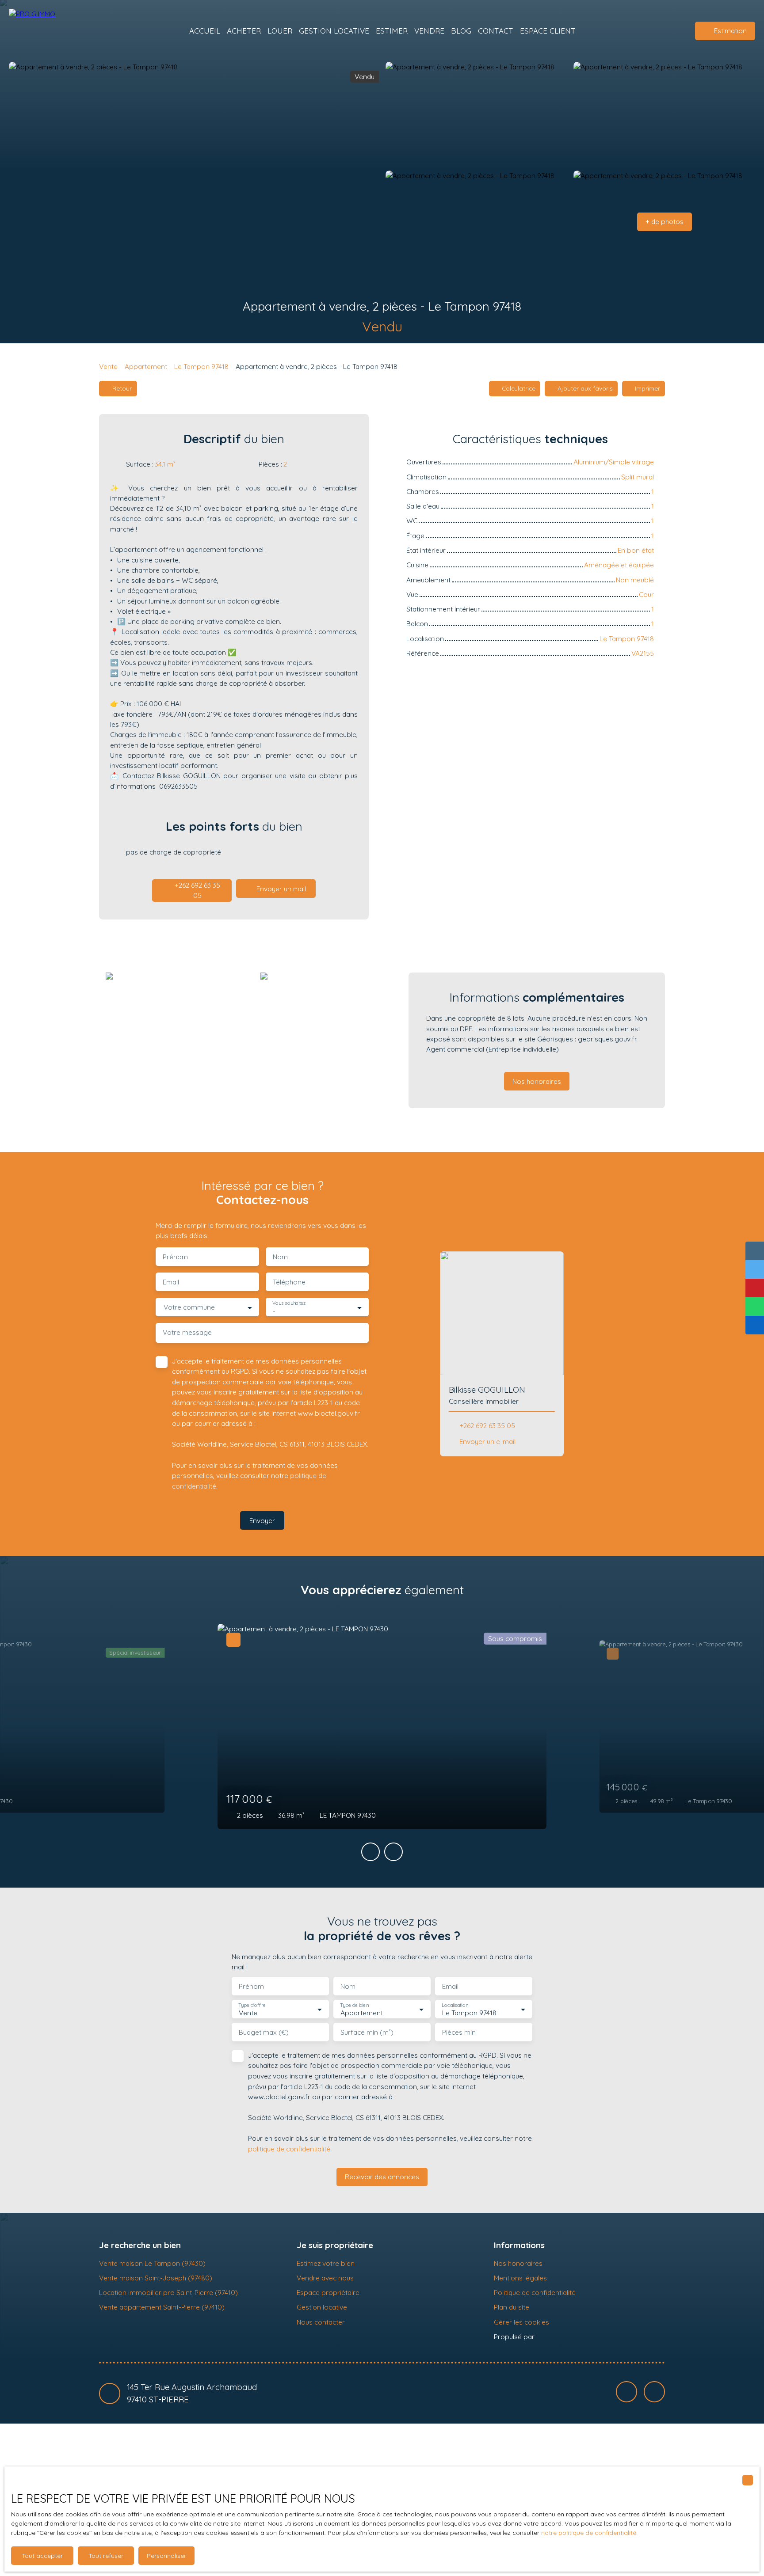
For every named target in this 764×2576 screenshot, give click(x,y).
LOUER (280, 31)
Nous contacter (321, 2322)
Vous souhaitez (289, 1303)
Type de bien (354, 2005)
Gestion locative (322, 2307)
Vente (108, 366)
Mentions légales (520, 2278)
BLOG (461, 31)
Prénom (175, 1257)
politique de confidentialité (289, 2149)
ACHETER (244, 31)
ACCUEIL (205, 31)
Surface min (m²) (367, 2032)
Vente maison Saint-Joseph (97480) (156, 2278)
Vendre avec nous (325, 2278)
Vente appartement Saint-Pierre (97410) (162, 2307)
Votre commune (189, 1307)
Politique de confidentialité (535, 2292)
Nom (280, 1257)
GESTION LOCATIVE (334, 31)
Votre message (187, 1332)
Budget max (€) (264, 2032)
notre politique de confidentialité (589, 2533)
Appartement (146, 366)
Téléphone (289, 1282)
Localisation (455, 2005)
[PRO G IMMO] (53, 31)
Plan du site (512, 2307)
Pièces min (459, 2032)
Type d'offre (252, 2005)
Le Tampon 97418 (201, 366)
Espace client (548, 31)
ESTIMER (392, 31)
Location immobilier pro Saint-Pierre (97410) (168, 2292)
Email (171, 1282)
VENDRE (429, 31)
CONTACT (496, 31)
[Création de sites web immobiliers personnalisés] (558, 2337)
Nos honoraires (518, 2263)
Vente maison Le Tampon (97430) (152, 2263)
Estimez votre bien (326, 2263)
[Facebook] (626, 2392)
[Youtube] (654, 2392)
